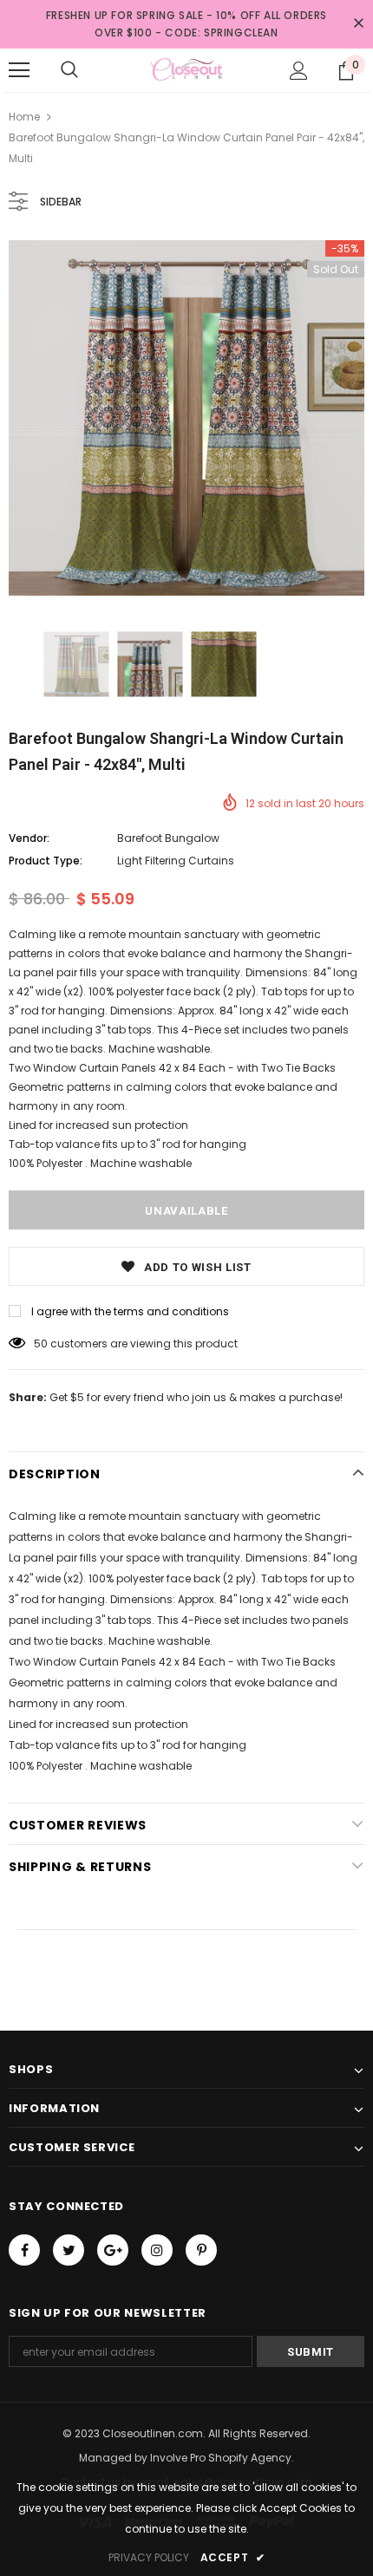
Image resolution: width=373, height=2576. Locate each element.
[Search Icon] (69, 70)
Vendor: (29, 838)
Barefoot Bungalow (168, 838)
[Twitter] (69, 2250)
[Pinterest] (201, 2250)
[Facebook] (24, 2250)
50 (41, 1343)
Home (24, 117)
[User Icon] (299, 71)
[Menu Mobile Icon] (19, 70)
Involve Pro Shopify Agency (221, 2458)
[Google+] (113, 2250)
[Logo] (186, 69)
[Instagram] (157, 2250)
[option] (186, 418)
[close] (358, 24)
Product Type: (46, 861)
